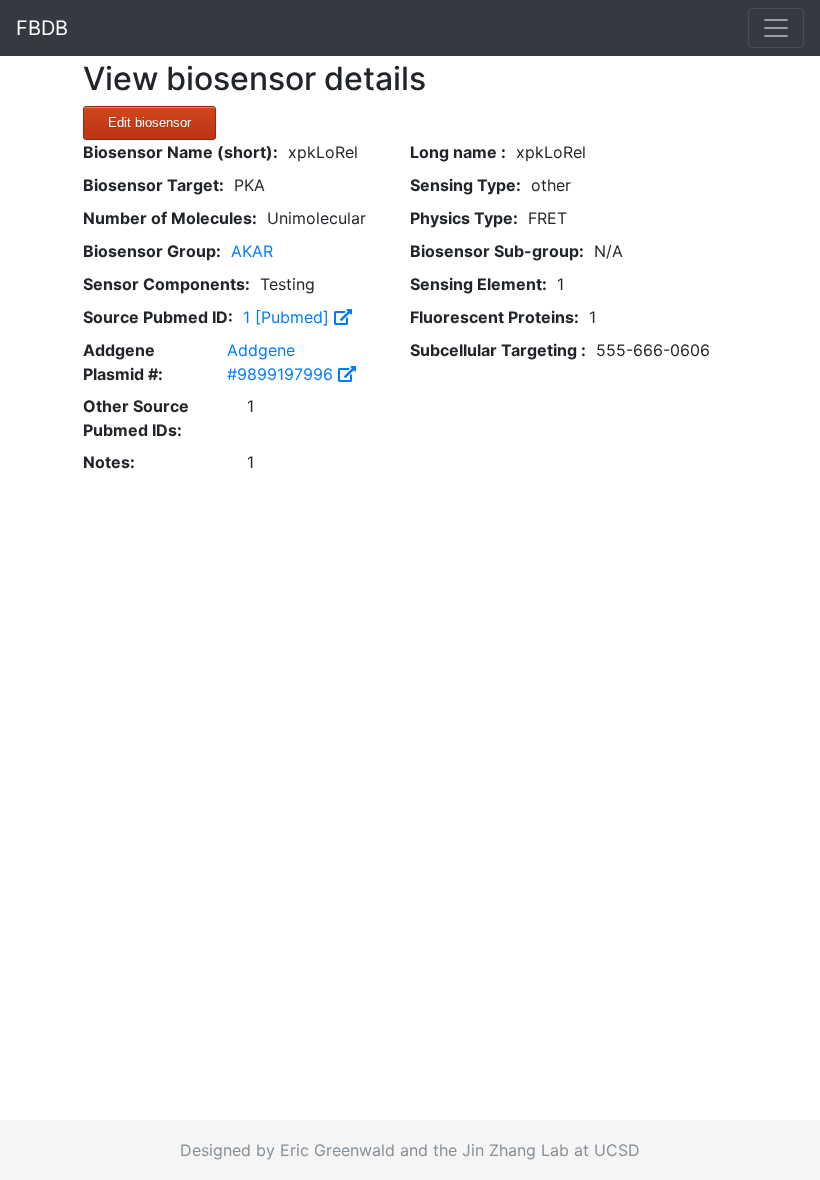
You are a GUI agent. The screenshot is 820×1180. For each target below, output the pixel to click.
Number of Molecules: (170, 218)
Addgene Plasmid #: (123, 362)
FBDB (42, 28)
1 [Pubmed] (288, 317)
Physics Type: (464, 218)
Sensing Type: (465, 185)
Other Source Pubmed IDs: (136, 418)
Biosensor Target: (153, 185)
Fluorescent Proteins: (494, 317)
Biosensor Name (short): (180, 152)
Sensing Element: (478, 284)
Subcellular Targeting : (498, 350)
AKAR (252, 251)
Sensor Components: (166, 284)
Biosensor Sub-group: (497, 251)
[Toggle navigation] (776, 28)
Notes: (109, 462)
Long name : (458, 152)
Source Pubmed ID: (158, 317)
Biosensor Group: (152, 251)
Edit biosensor (149, 122)
